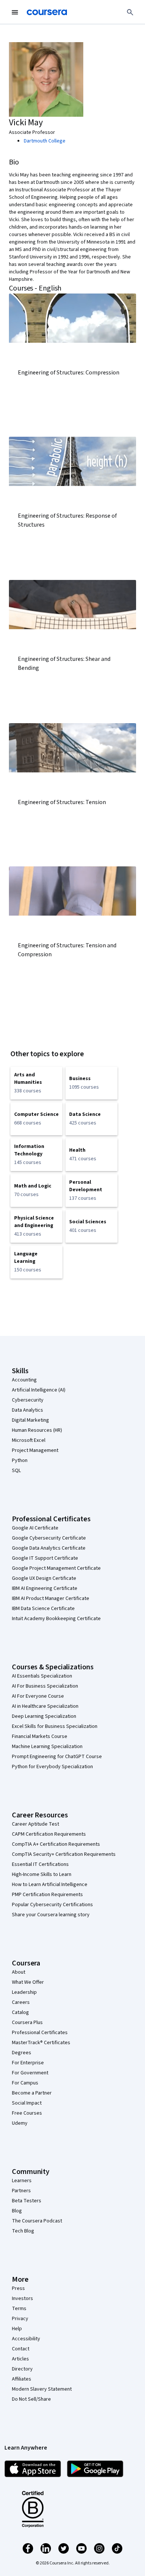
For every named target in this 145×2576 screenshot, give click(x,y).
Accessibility (26, 2339)
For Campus (25, 2083)
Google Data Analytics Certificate (49, 1548)
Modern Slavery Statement (42, 2389)
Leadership (24, 1992)
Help (17, 2329)
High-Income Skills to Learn (42, 1874)
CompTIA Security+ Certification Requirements (64, 1854)
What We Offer (28, 1982)
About (19, 1972)
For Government (30, 2073)
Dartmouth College (45, 141)
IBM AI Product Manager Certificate (51, 1598)
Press (18, 2288)
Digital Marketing (30, 1420)
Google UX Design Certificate (44, 1578)
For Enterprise (28, 2063)
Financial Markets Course (40, 1736)
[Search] (130, 12)
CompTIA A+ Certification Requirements (56, 1844)
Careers (21, 2002)
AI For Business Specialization (45, 1686)
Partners (21, 2191)
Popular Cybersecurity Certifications (52, 1905)
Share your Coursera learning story (51, 1915)
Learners (22, 2181)
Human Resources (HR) (37, 1430)
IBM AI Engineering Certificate (45, 1588)
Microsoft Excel (29, 1440)
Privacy (20, 2319)
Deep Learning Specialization (44, 1716)
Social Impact (27, 2103)
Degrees (22, 2053)
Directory (22, 2369)
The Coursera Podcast (37, 2221)
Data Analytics (28, 1410)
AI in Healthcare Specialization (45, 1706)
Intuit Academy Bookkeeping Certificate (56, 1619)
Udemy (20, 2123)
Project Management (35, 1450)
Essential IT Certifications (40, 1864)
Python (20, 1460)
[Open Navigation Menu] (15, 12)
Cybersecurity (28, 1400)
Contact (21, 2349)
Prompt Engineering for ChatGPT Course (57, 1757)
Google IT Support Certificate (45, 1558)
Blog (17, 2211)
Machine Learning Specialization (47, 1747)
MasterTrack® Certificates (41, 2043)
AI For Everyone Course (38, 1696)
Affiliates (22, 2379)
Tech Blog (23, 2231)
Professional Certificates (40, 2033)
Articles (20, 2359)
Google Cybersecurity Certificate (49, 1538)
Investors (22, 2299)
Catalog (20, 2012)
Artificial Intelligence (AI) (39, 1390)
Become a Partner (32, 2093)
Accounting (24, 1380)
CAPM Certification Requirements (49, 1834)
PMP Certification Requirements (47, 1895)
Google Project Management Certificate (56, 1568)
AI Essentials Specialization (42, 1676)
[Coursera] (47, 12)
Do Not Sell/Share (31, 2399)
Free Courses (27, 2113)
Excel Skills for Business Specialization (55, 1726)
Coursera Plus (27, 2023)
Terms (19, 2309)
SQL (16, 1471)
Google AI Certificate (35, 1528)
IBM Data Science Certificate (43, 1609)
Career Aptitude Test (36, 1824)
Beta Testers (27, 2201)
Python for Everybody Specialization (52, 1767)
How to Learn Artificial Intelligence (50, 1885)
